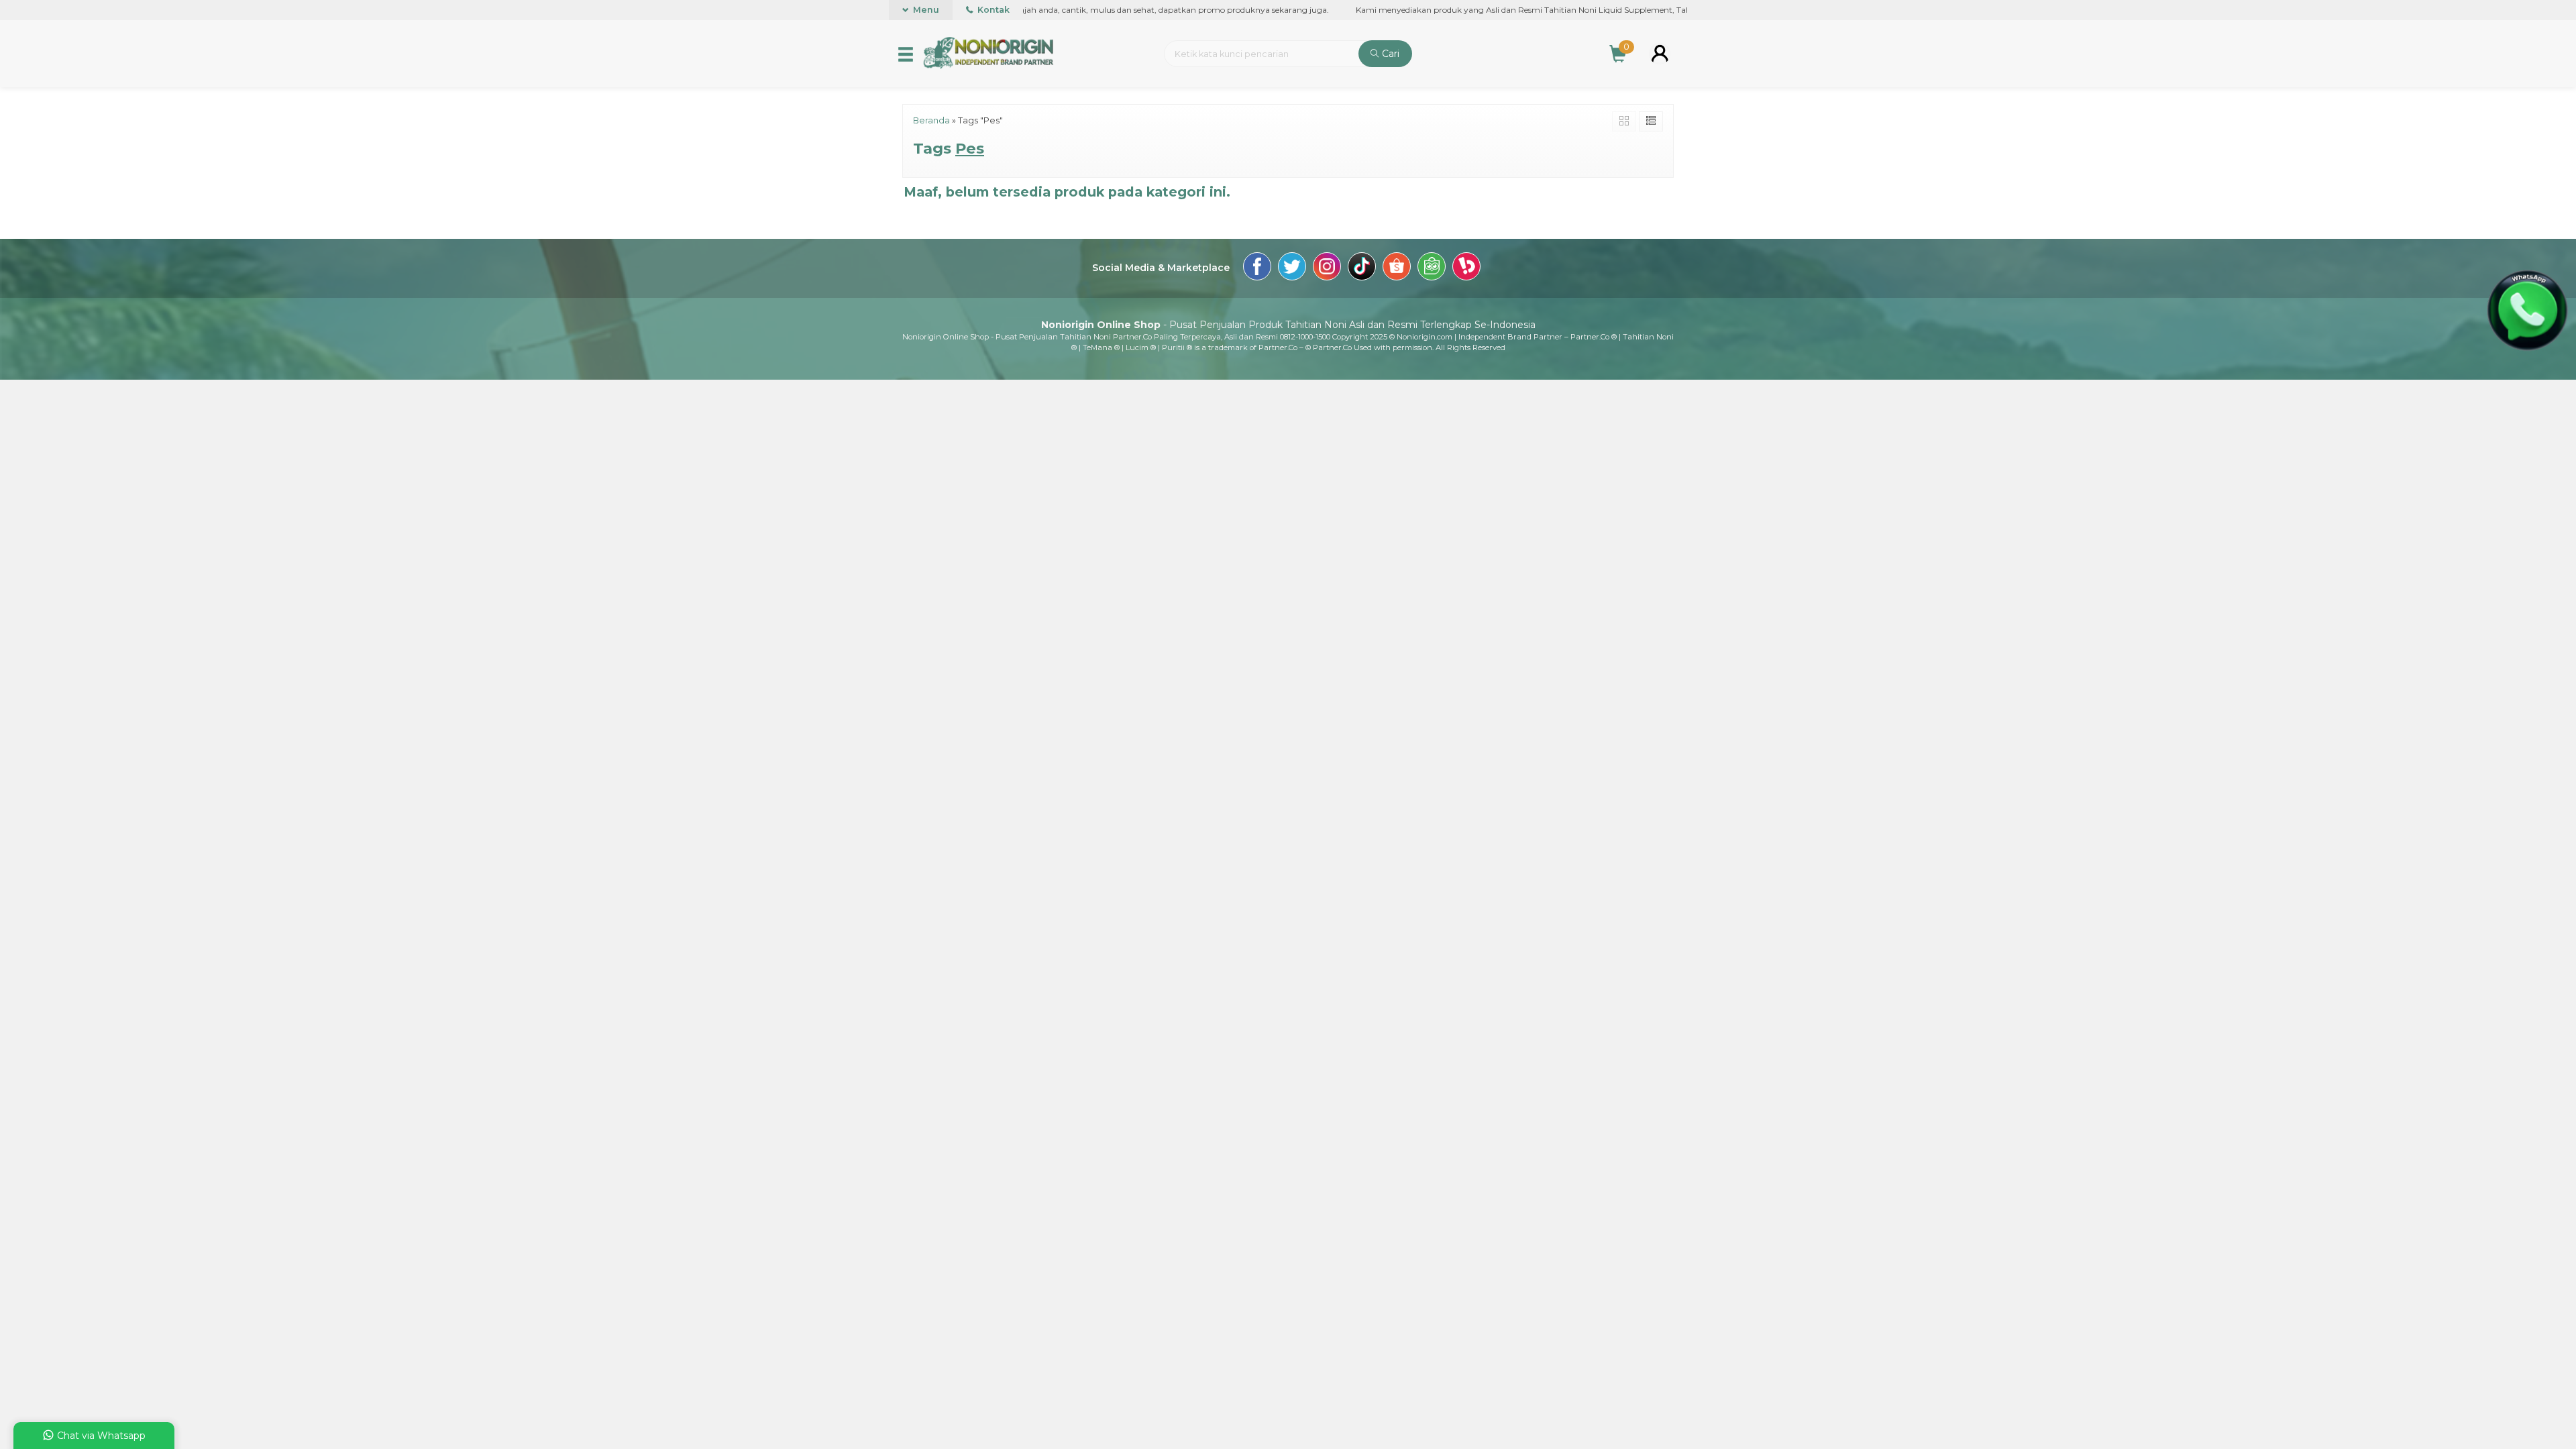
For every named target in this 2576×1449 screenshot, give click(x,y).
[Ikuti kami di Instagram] (1327, 268)
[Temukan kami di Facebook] (1257, 268)
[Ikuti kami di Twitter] (1292, 268)
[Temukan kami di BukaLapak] (1466, 268)
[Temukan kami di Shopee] (1397, 268)
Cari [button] (1389, 54)
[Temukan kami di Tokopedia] (1432, 268)
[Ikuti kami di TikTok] (1362, 268)
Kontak (992, 10)
